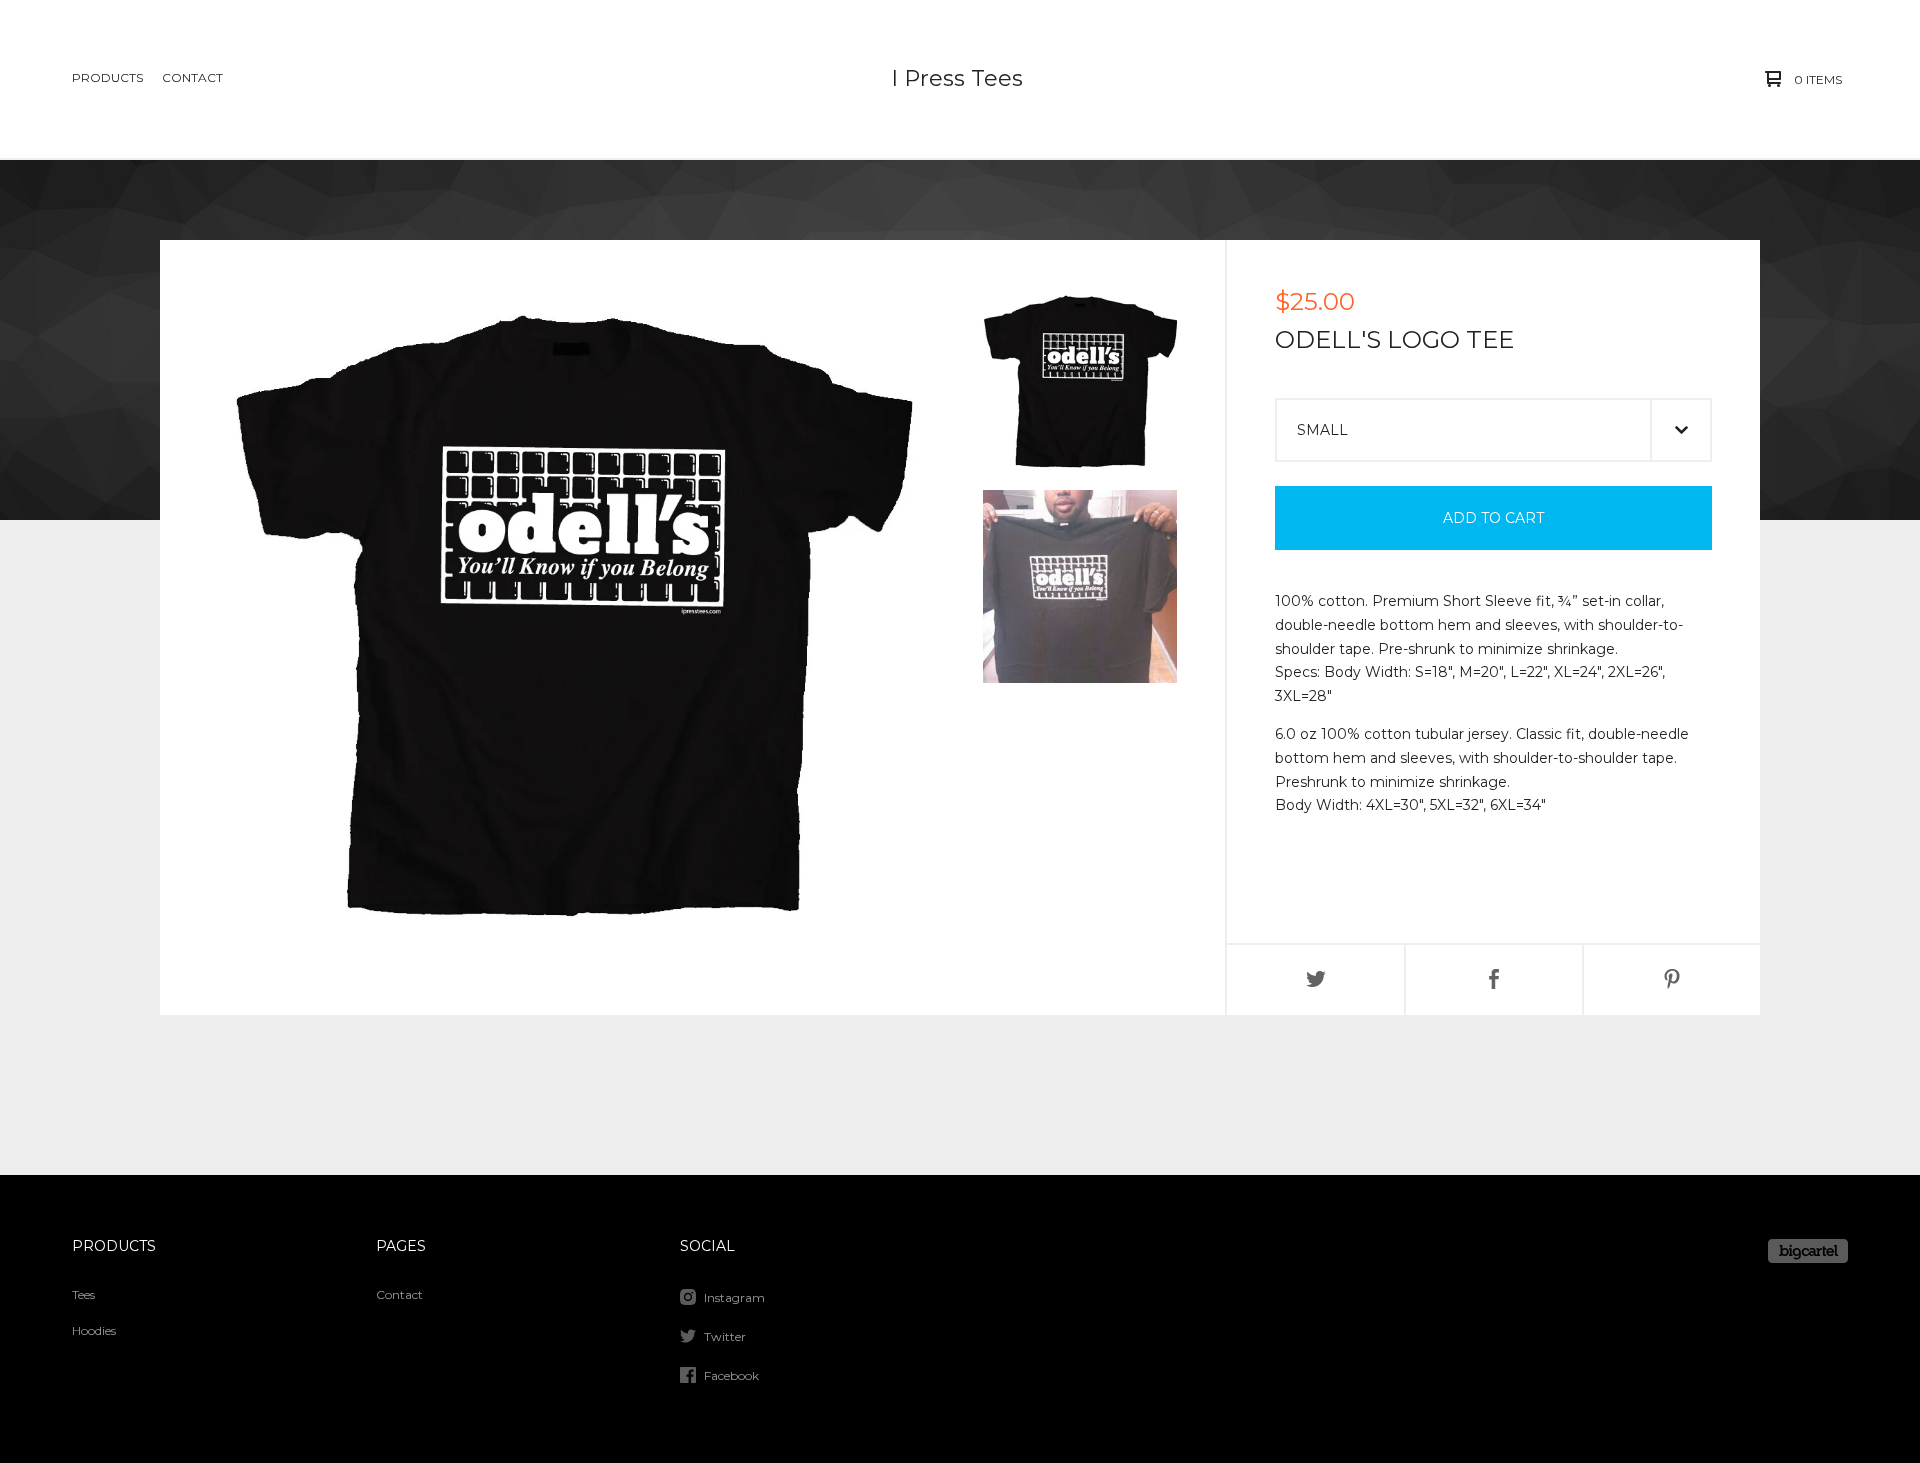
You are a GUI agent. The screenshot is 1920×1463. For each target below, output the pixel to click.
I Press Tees (957, 78)
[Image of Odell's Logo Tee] (1080, 385)
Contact (192, 77)
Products (107, 77)
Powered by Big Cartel (1808, 1251)
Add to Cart (1493, 518)
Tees (83, 1294)
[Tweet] (1316, 980)
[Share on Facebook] (1494, 980)
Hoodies (94, 1330)
